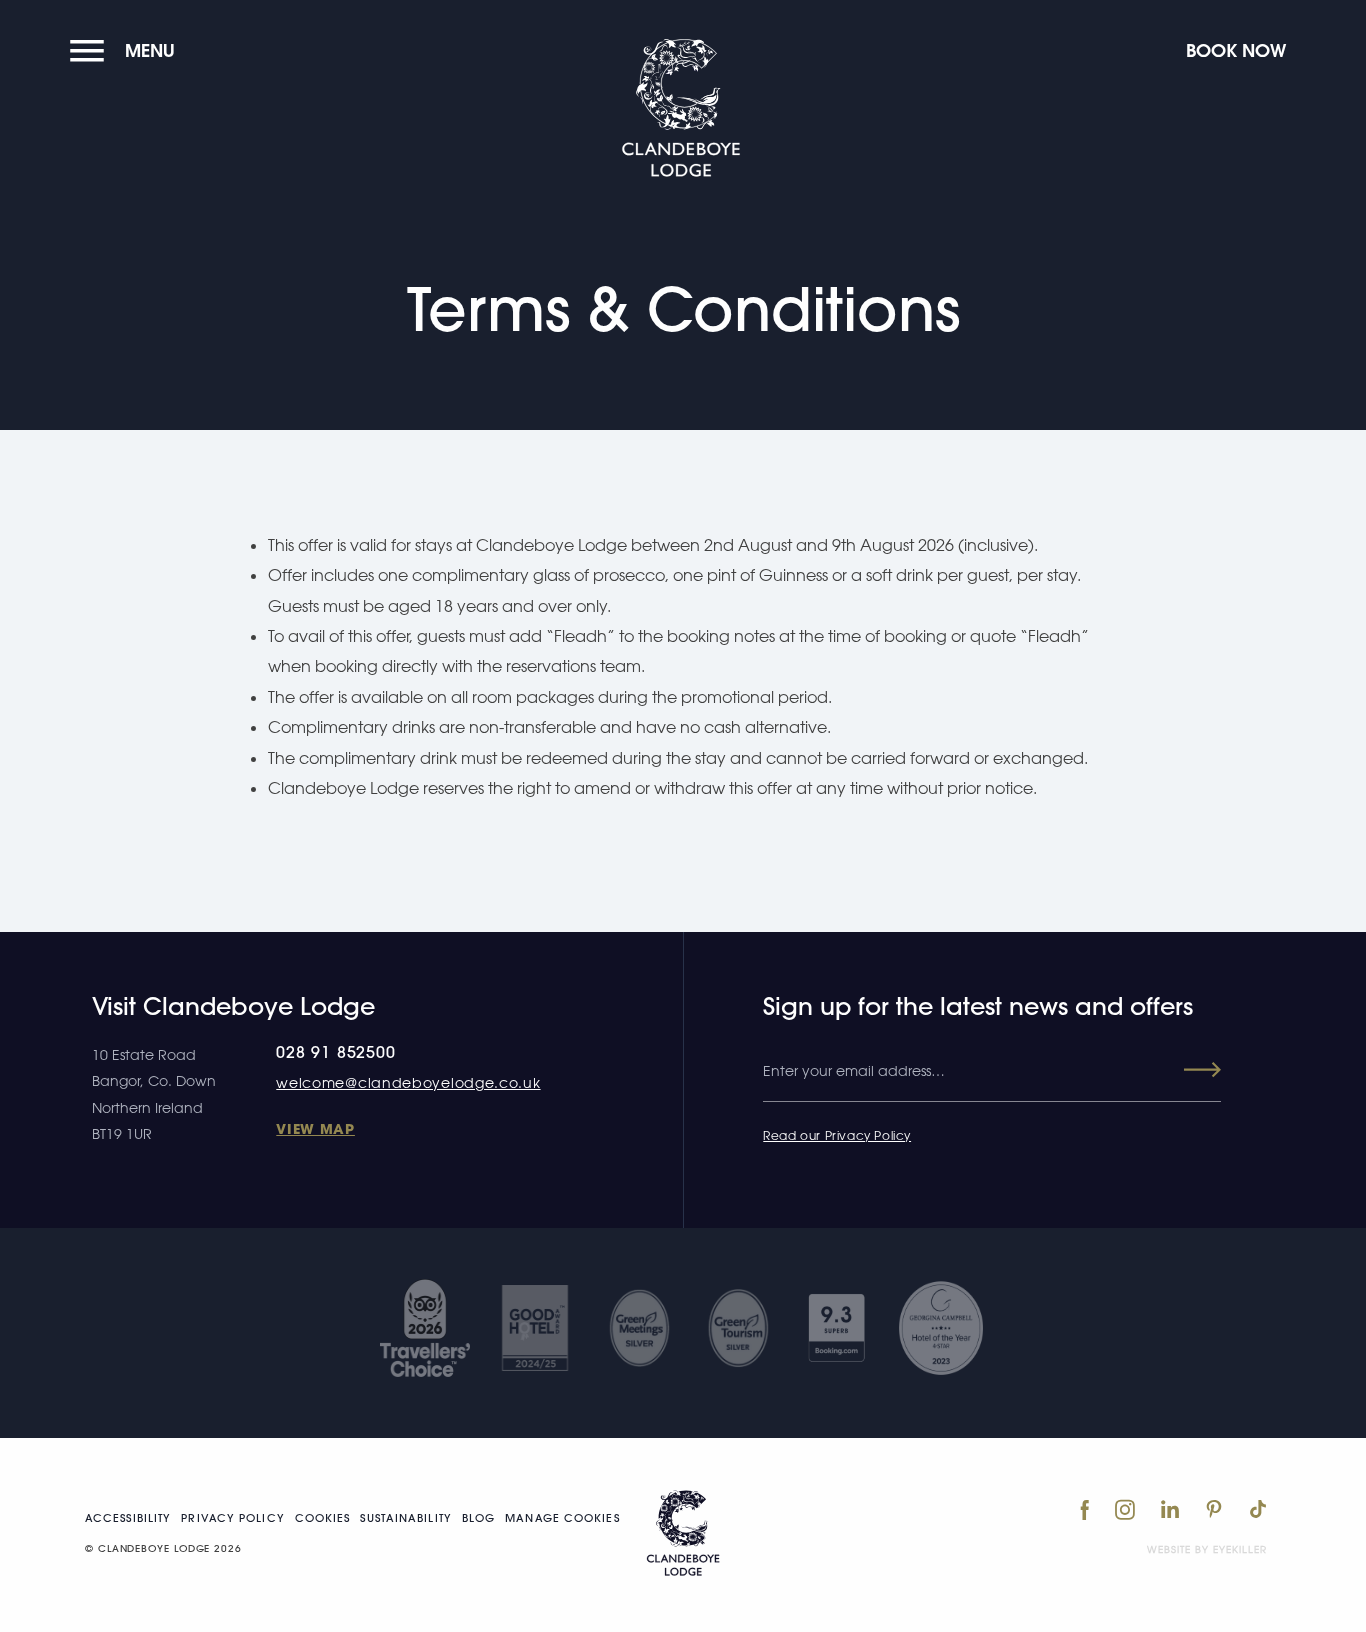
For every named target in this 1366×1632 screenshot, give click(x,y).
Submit (1185, 1070)
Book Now (1236, 50)
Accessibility (128, 1518)
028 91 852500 (335, 1052)
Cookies (323, 1518)
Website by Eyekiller (1207, 1549)
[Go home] (683, 1533)
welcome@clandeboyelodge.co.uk (408, 1082)
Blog (478, 1518)
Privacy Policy (232, 1518)
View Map (315, 1128)
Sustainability (405, 1518)
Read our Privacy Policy (837, 1135)
